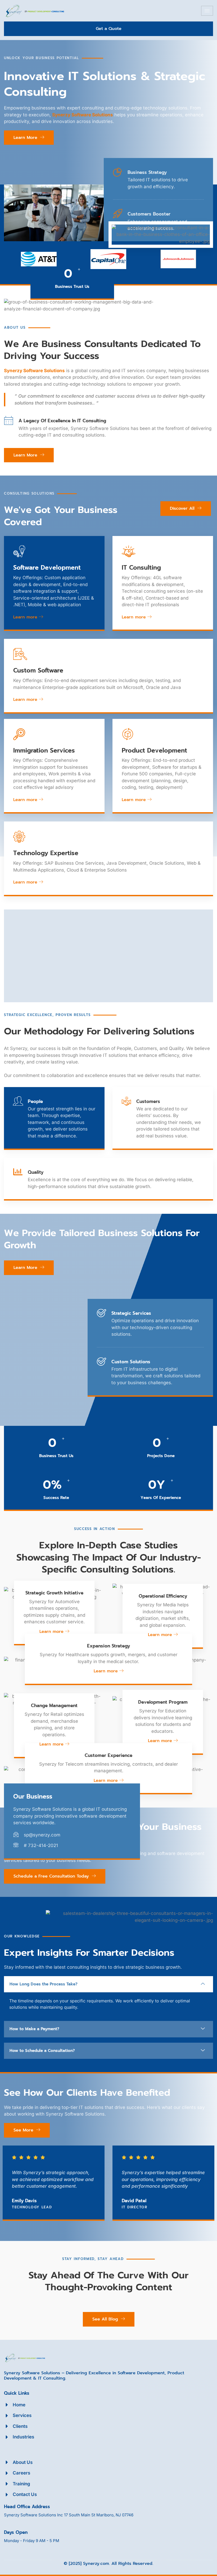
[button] (108, 1984)
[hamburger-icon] (207, 11)
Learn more (25, 617)
